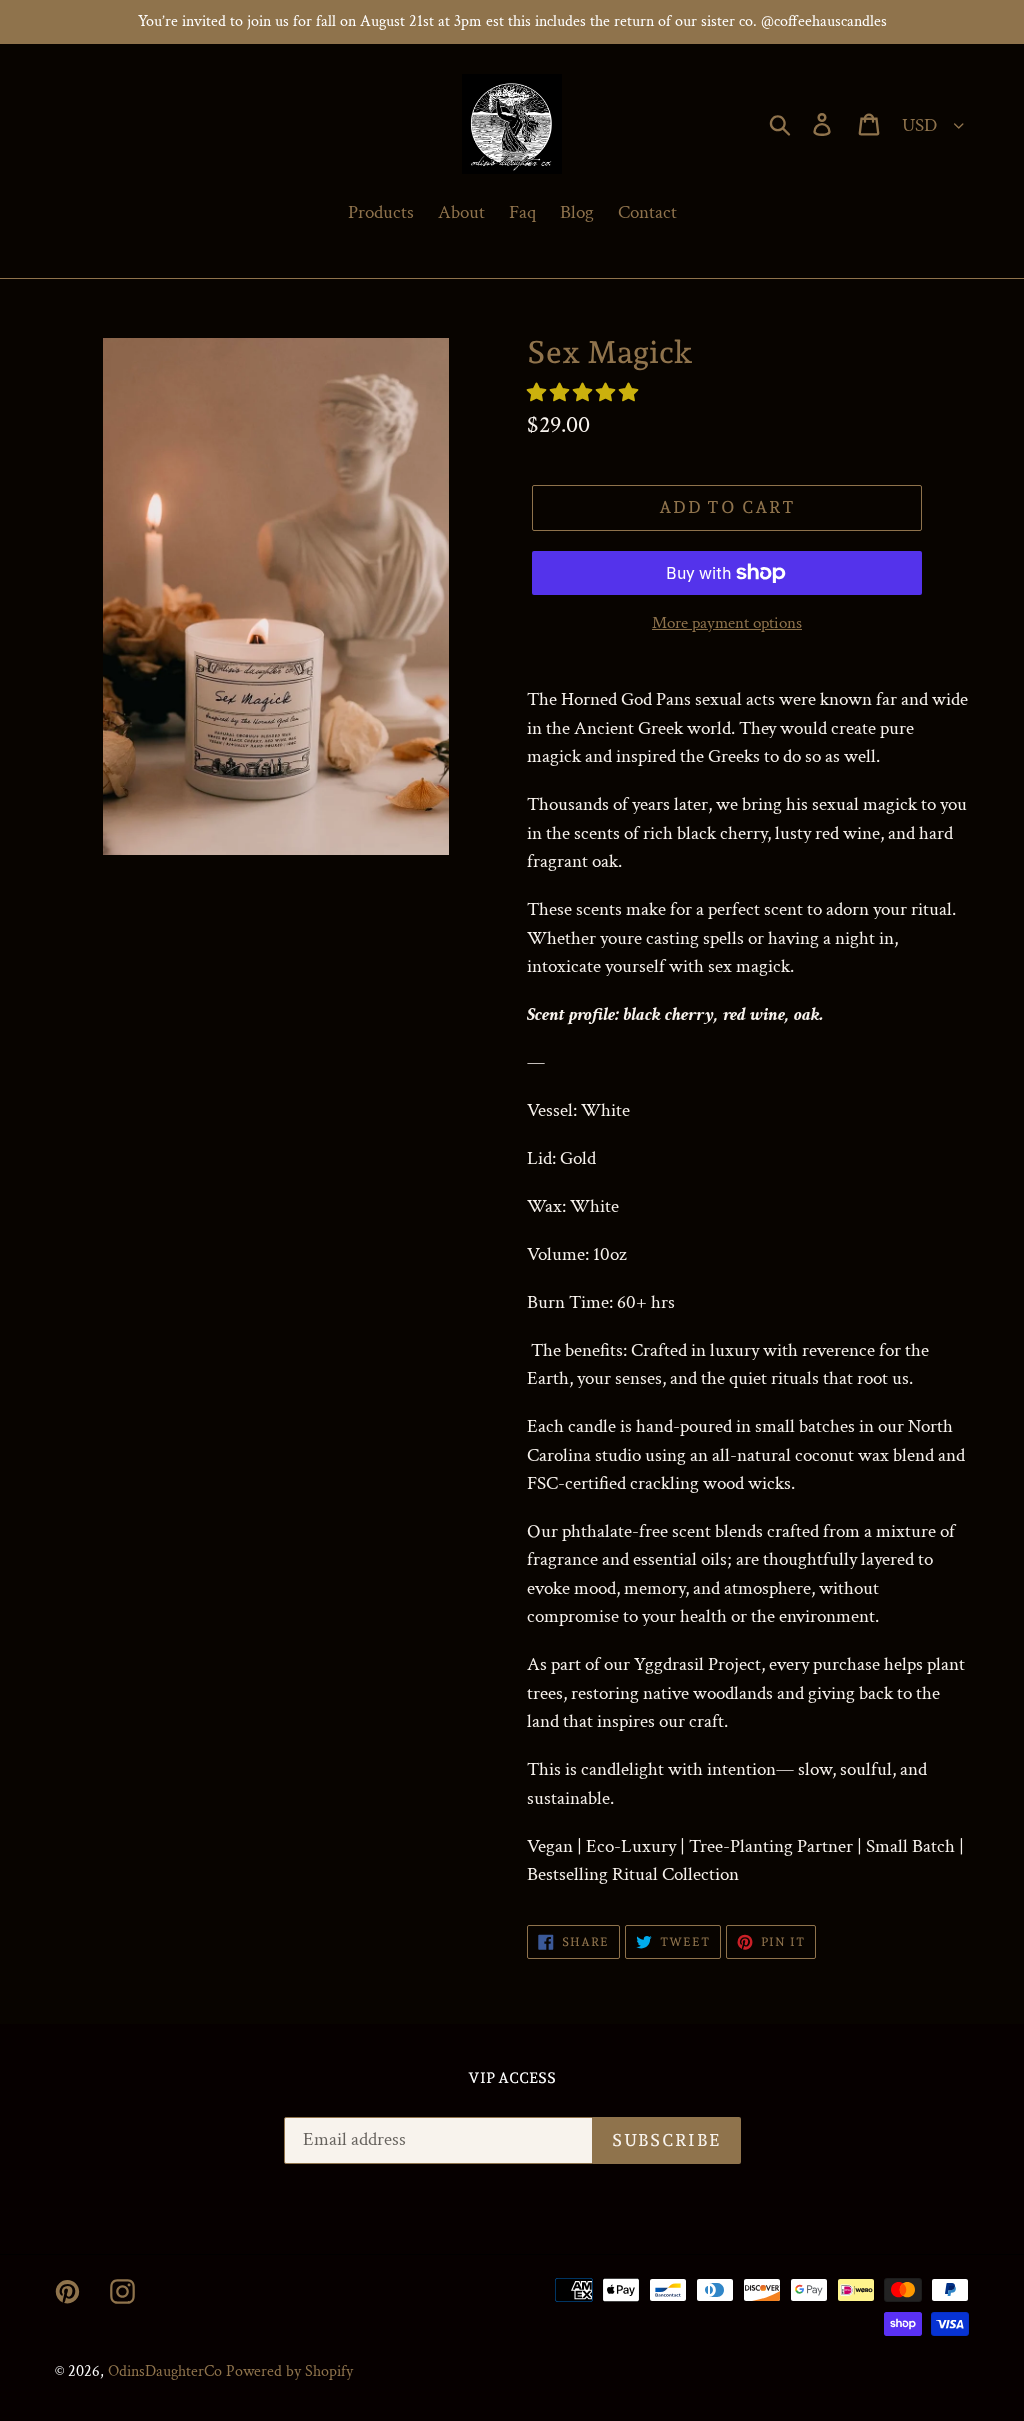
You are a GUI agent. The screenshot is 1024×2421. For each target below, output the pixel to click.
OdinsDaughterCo (165, 2371)
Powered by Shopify (289, 2371)
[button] (584, 393)
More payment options (727, 623)
